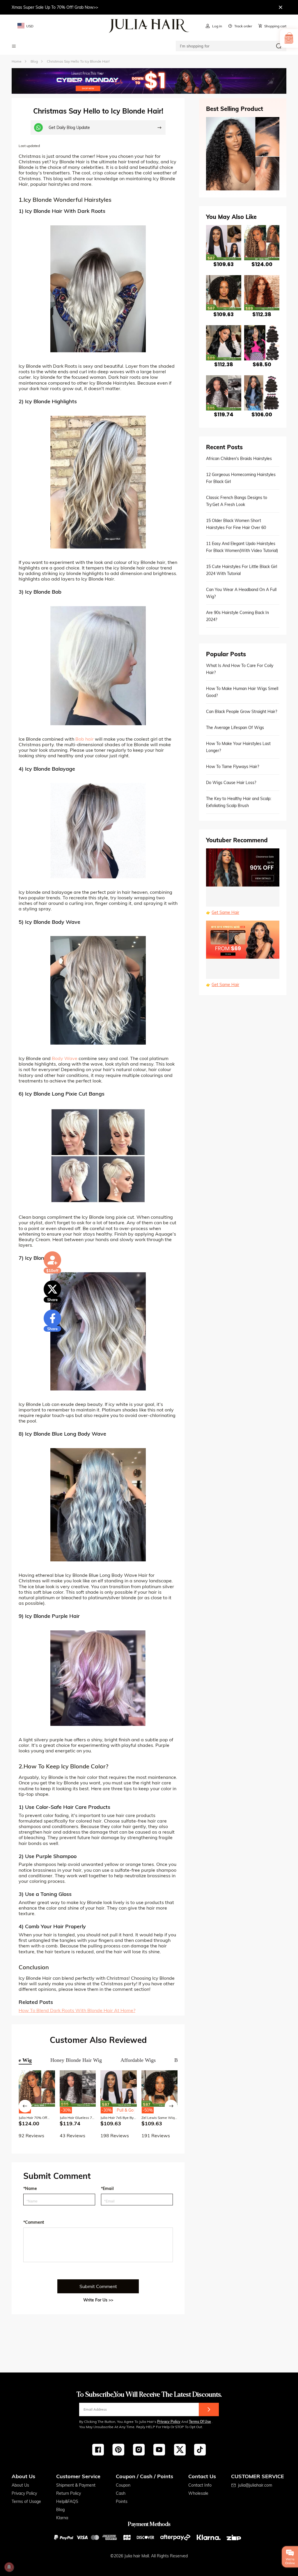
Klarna (62, 2518)
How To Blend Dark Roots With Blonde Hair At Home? (77, 2010)
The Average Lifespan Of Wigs (235, 728)
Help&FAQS (67, 2501)
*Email (107, 2188)
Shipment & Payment (76, 2485)
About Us (20, 2485)
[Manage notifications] (9, 2567)
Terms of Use (200, 2422)
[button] (25, 2106)
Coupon (123, 2485)
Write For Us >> (98, 2300)
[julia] (149, 26)
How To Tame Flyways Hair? (233, 767)
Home (17, 61)
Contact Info (200, 2485)
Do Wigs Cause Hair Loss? (231, 783)
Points (122, 2501)
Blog (60, 2510)
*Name (30, 2188)
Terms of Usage (26, 2501)
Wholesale (198, 2493)
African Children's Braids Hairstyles (239, 459)
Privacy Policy (169, 2422)
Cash (121, 2493)
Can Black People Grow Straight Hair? (242, 712)
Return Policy (69, 2493)
